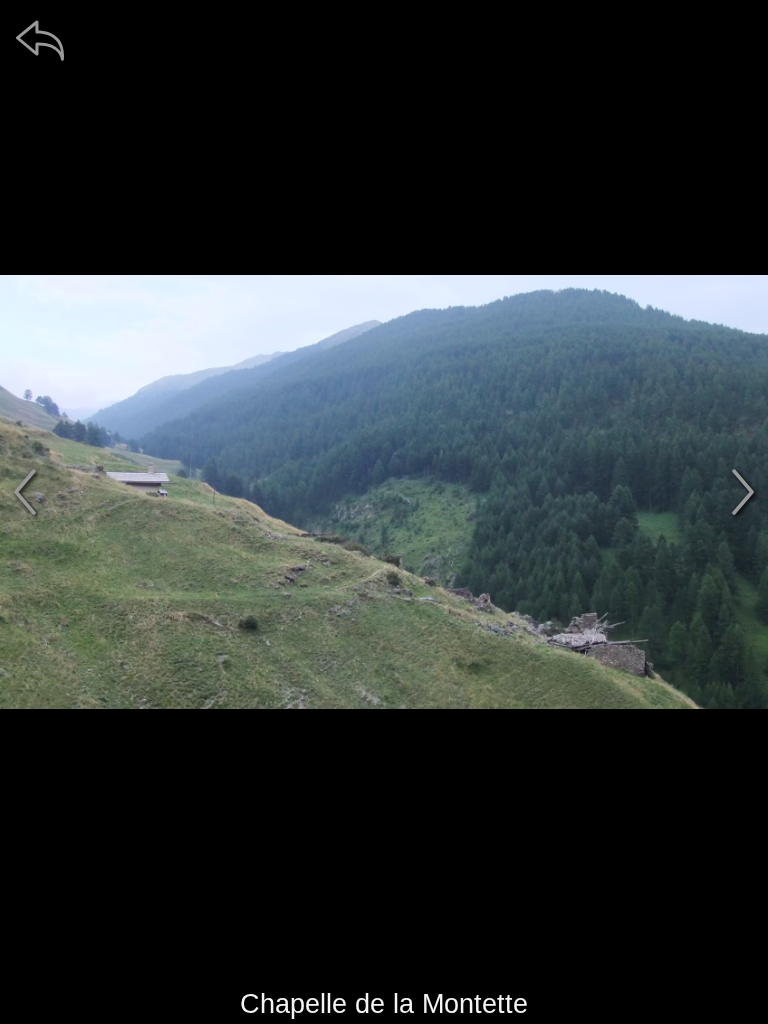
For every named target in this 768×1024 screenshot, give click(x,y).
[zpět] (40, 40)
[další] (743, 492)
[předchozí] (25, 492)
